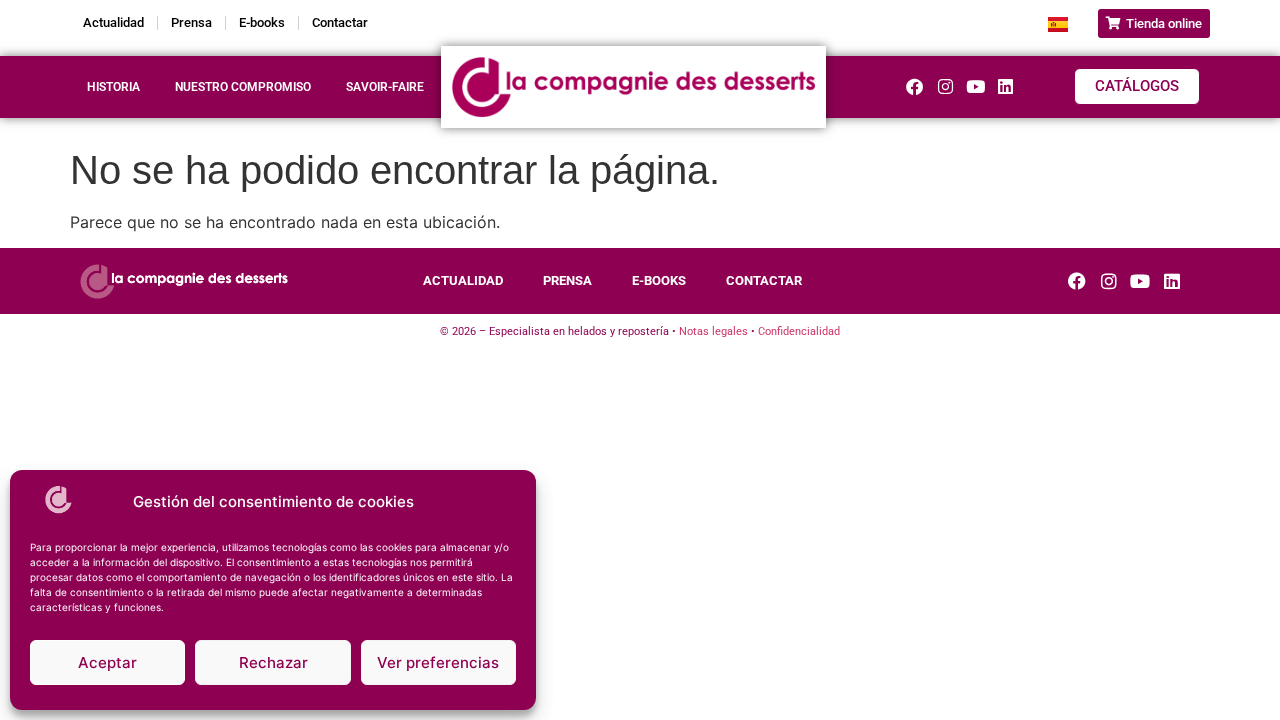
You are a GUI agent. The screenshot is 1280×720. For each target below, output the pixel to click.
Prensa (191, 22)
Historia (113, 87)
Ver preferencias (438, 662)
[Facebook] (914, 86)
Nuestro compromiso (243, 87)
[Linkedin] (1005, 86)
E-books (262, 22)
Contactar (340, 22)
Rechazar (273, 662)
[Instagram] (944, 86)
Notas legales (713, 331)
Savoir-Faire (385, 87)
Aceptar (107, 662)
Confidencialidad (799, 331)
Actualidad (113, 22)
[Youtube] (975, 86)
